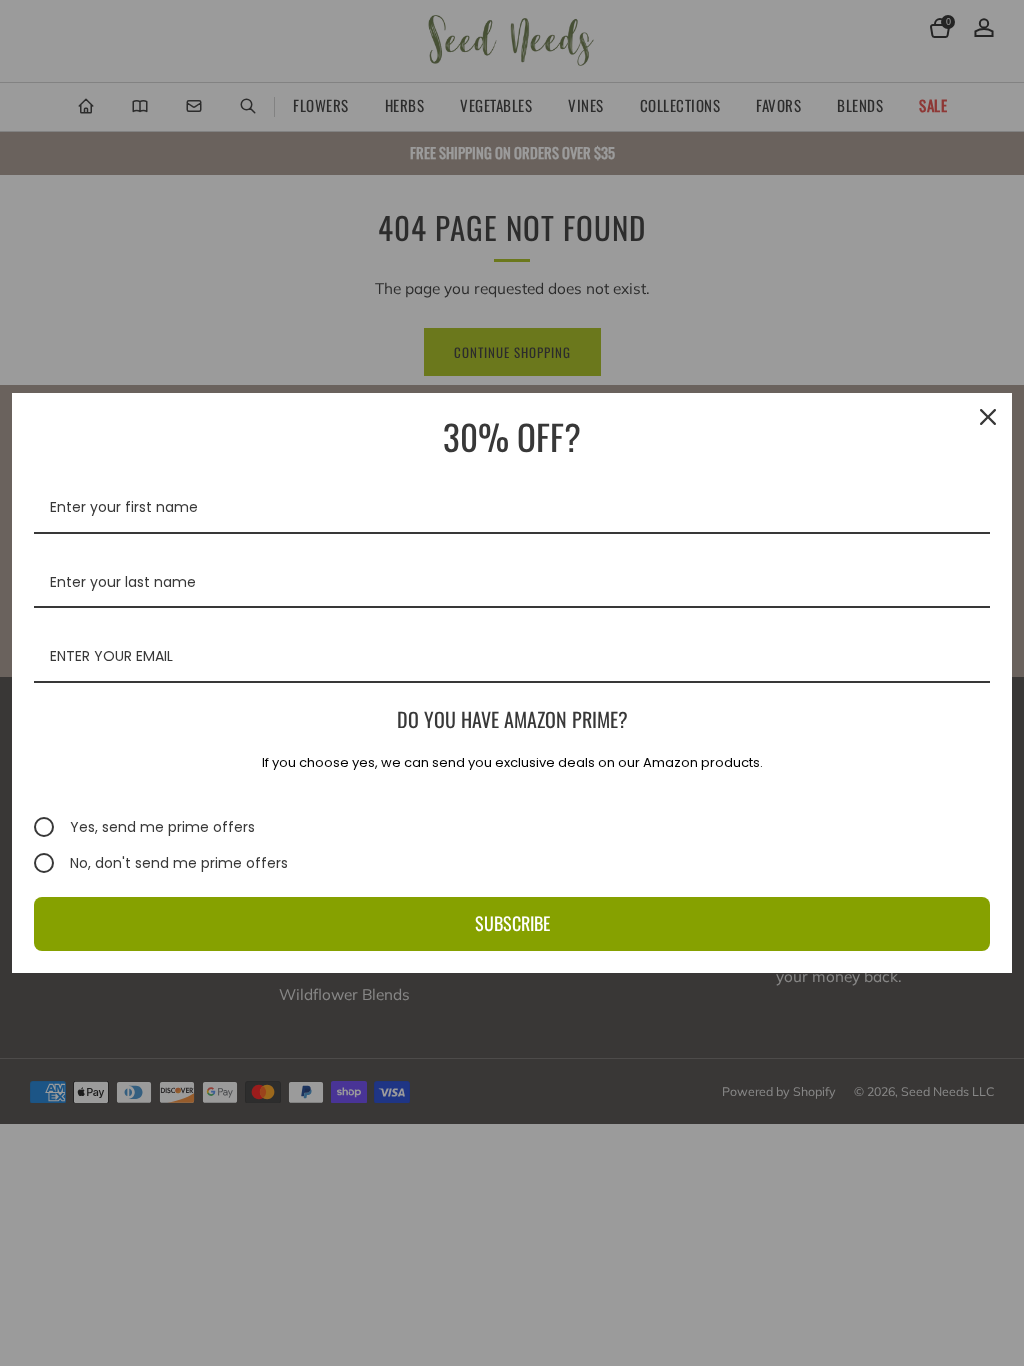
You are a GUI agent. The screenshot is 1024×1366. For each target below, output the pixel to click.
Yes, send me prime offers (162, 827)
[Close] (988, 417)
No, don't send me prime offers (179, 863)
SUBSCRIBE (512, 923)
